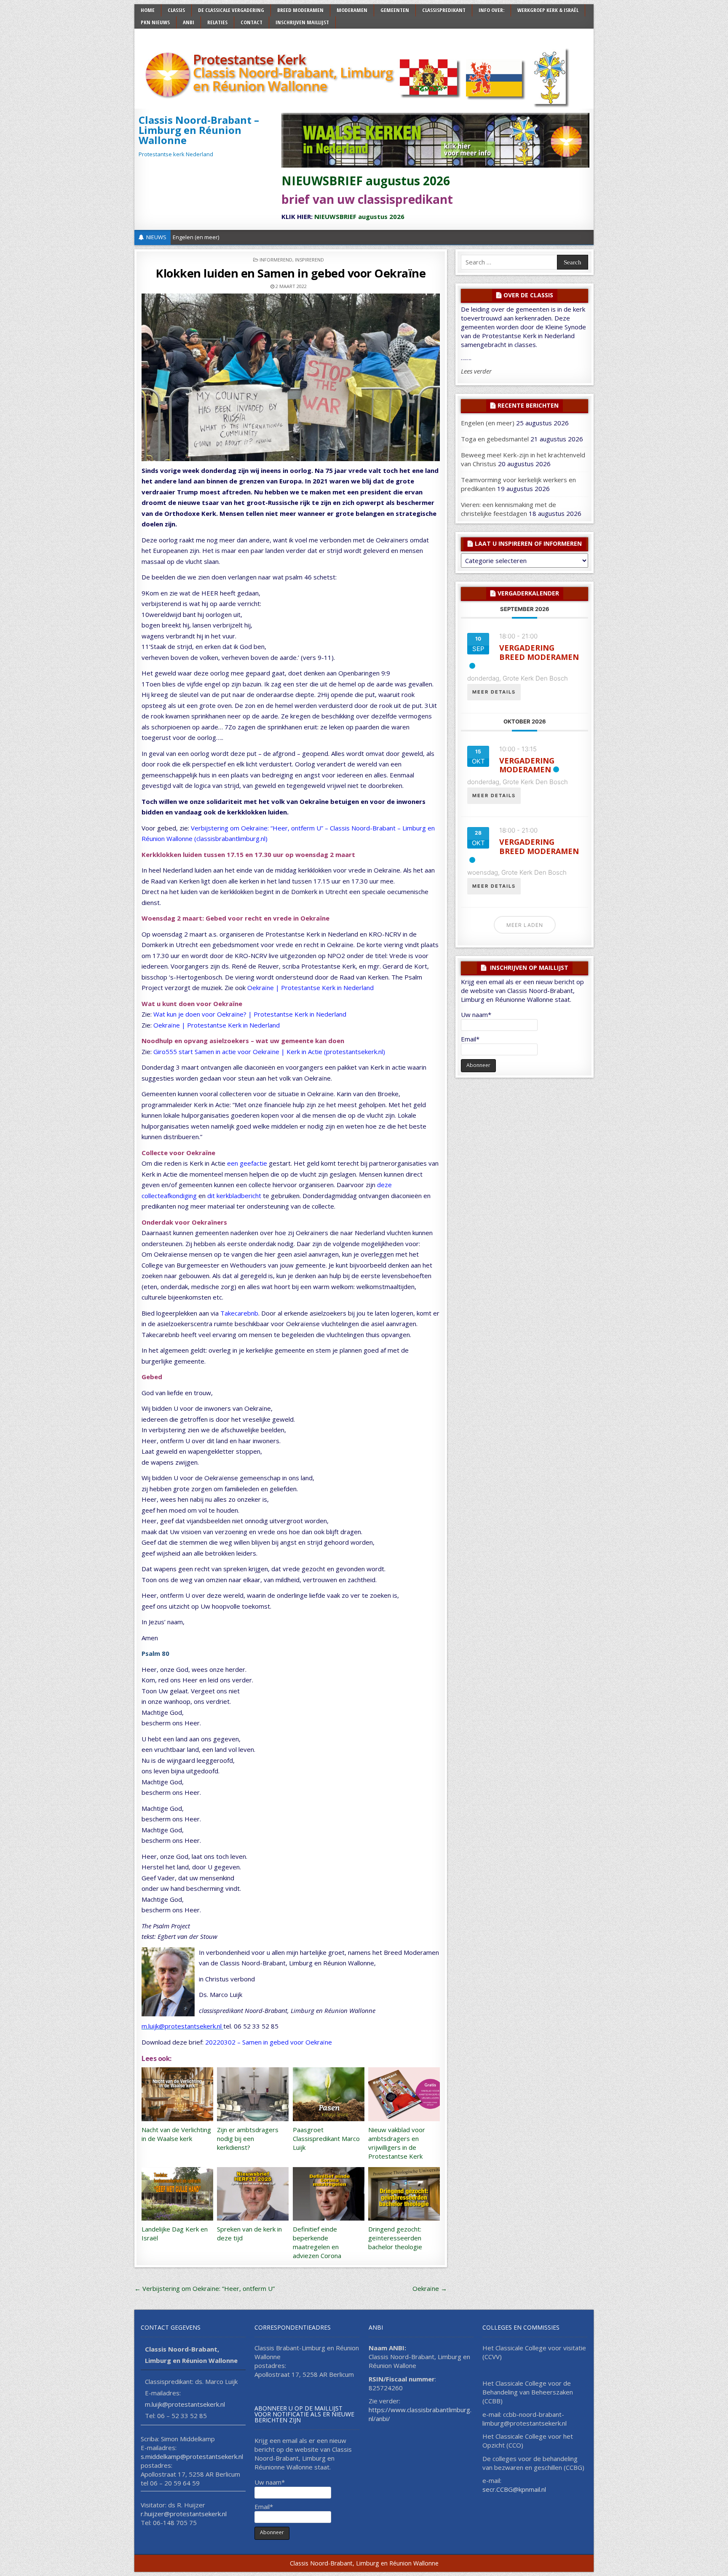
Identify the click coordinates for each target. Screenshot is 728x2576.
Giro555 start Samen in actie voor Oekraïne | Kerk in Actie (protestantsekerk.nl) (269, 1052)
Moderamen (352, 10)
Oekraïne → (430, 2288)
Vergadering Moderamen (527, 765)
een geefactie (247, 1163)
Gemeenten (395, 10)
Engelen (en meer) (196, 237)
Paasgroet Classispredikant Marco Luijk (326, 2138)
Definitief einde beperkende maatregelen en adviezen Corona (317, 2242)
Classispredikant (444, 10)
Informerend (276, 260)
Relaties (217, 22)
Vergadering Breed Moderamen (539, 652)
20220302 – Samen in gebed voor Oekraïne (269, 2042)
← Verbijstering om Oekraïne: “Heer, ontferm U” (205, 2288)
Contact (252, 22)
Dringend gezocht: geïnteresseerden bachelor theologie (395, 2238)
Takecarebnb (239, 1313)
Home (148, 10)
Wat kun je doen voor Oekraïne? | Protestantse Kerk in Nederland (250, 1014)
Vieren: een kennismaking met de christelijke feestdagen (509, 509)
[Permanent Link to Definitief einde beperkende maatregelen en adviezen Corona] (329, 2194)
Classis (176, 10)
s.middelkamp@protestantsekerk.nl (192, 2456)
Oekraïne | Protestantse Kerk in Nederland (310, 988)
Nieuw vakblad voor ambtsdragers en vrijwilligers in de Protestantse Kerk (397, 2143)
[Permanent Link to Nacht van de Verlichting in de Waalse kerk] (177, 2094)
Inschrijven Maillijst (302, 22)
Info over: (491, 10)
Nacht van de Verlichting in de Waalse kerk (176, 2134)
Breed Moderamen (300, 10)
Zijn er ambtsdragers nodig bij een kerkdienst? (248, 2138)
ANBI (189, 22)
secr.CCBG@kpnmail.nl (514, 2489)
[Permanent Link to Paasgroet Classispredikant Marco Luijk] (329, 2094)
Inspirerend (309, 260)
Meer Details (494, 692)
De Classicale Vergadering (231, 10)
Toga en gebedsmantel (495, 439)
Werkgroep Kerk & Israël (548, 10)
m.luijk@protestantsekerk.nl (182, 2026)
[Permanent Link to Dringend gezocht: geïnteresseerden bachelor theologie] (404, 2194)
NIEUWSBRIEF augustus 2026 (366, 181)
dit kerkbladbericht (234, 1196)
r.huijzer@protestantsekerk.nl (184, 2514)
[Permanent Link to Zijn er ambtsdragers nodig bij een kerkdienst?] (253, 2094)
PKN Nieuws (155, 22)
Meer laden (525, 925)
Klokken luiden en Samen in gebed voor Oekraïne (291, 273)
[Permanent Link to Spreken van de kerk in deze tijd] (253, 2194)
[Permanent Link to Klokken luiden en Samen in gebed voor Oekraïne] (291, 377)
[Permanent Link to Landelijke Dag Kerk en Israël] (177, 2194)
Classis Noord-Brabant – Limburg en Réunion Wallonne (199, 130)
